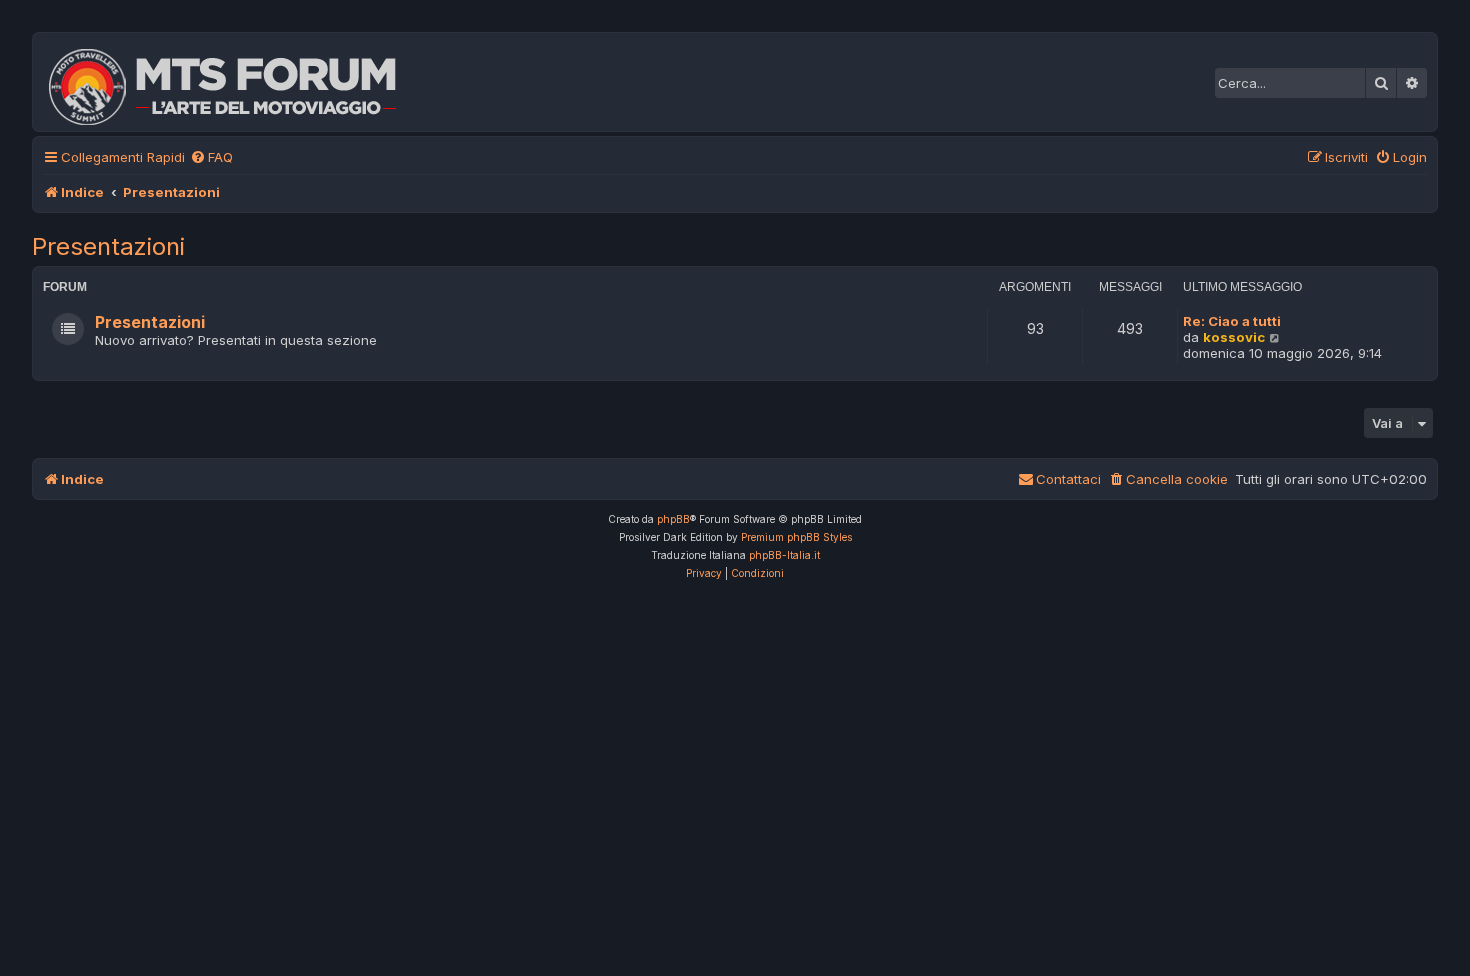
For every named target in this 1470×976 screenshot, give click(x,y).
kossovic (1234, 337)
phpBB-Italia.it (784, 555)
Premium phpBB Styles (796, 537)
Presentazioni (108, 246)
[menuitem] (211, 157)
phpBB (673, 519)
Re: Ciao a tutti (1232, 321)
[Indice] (236, 82)
